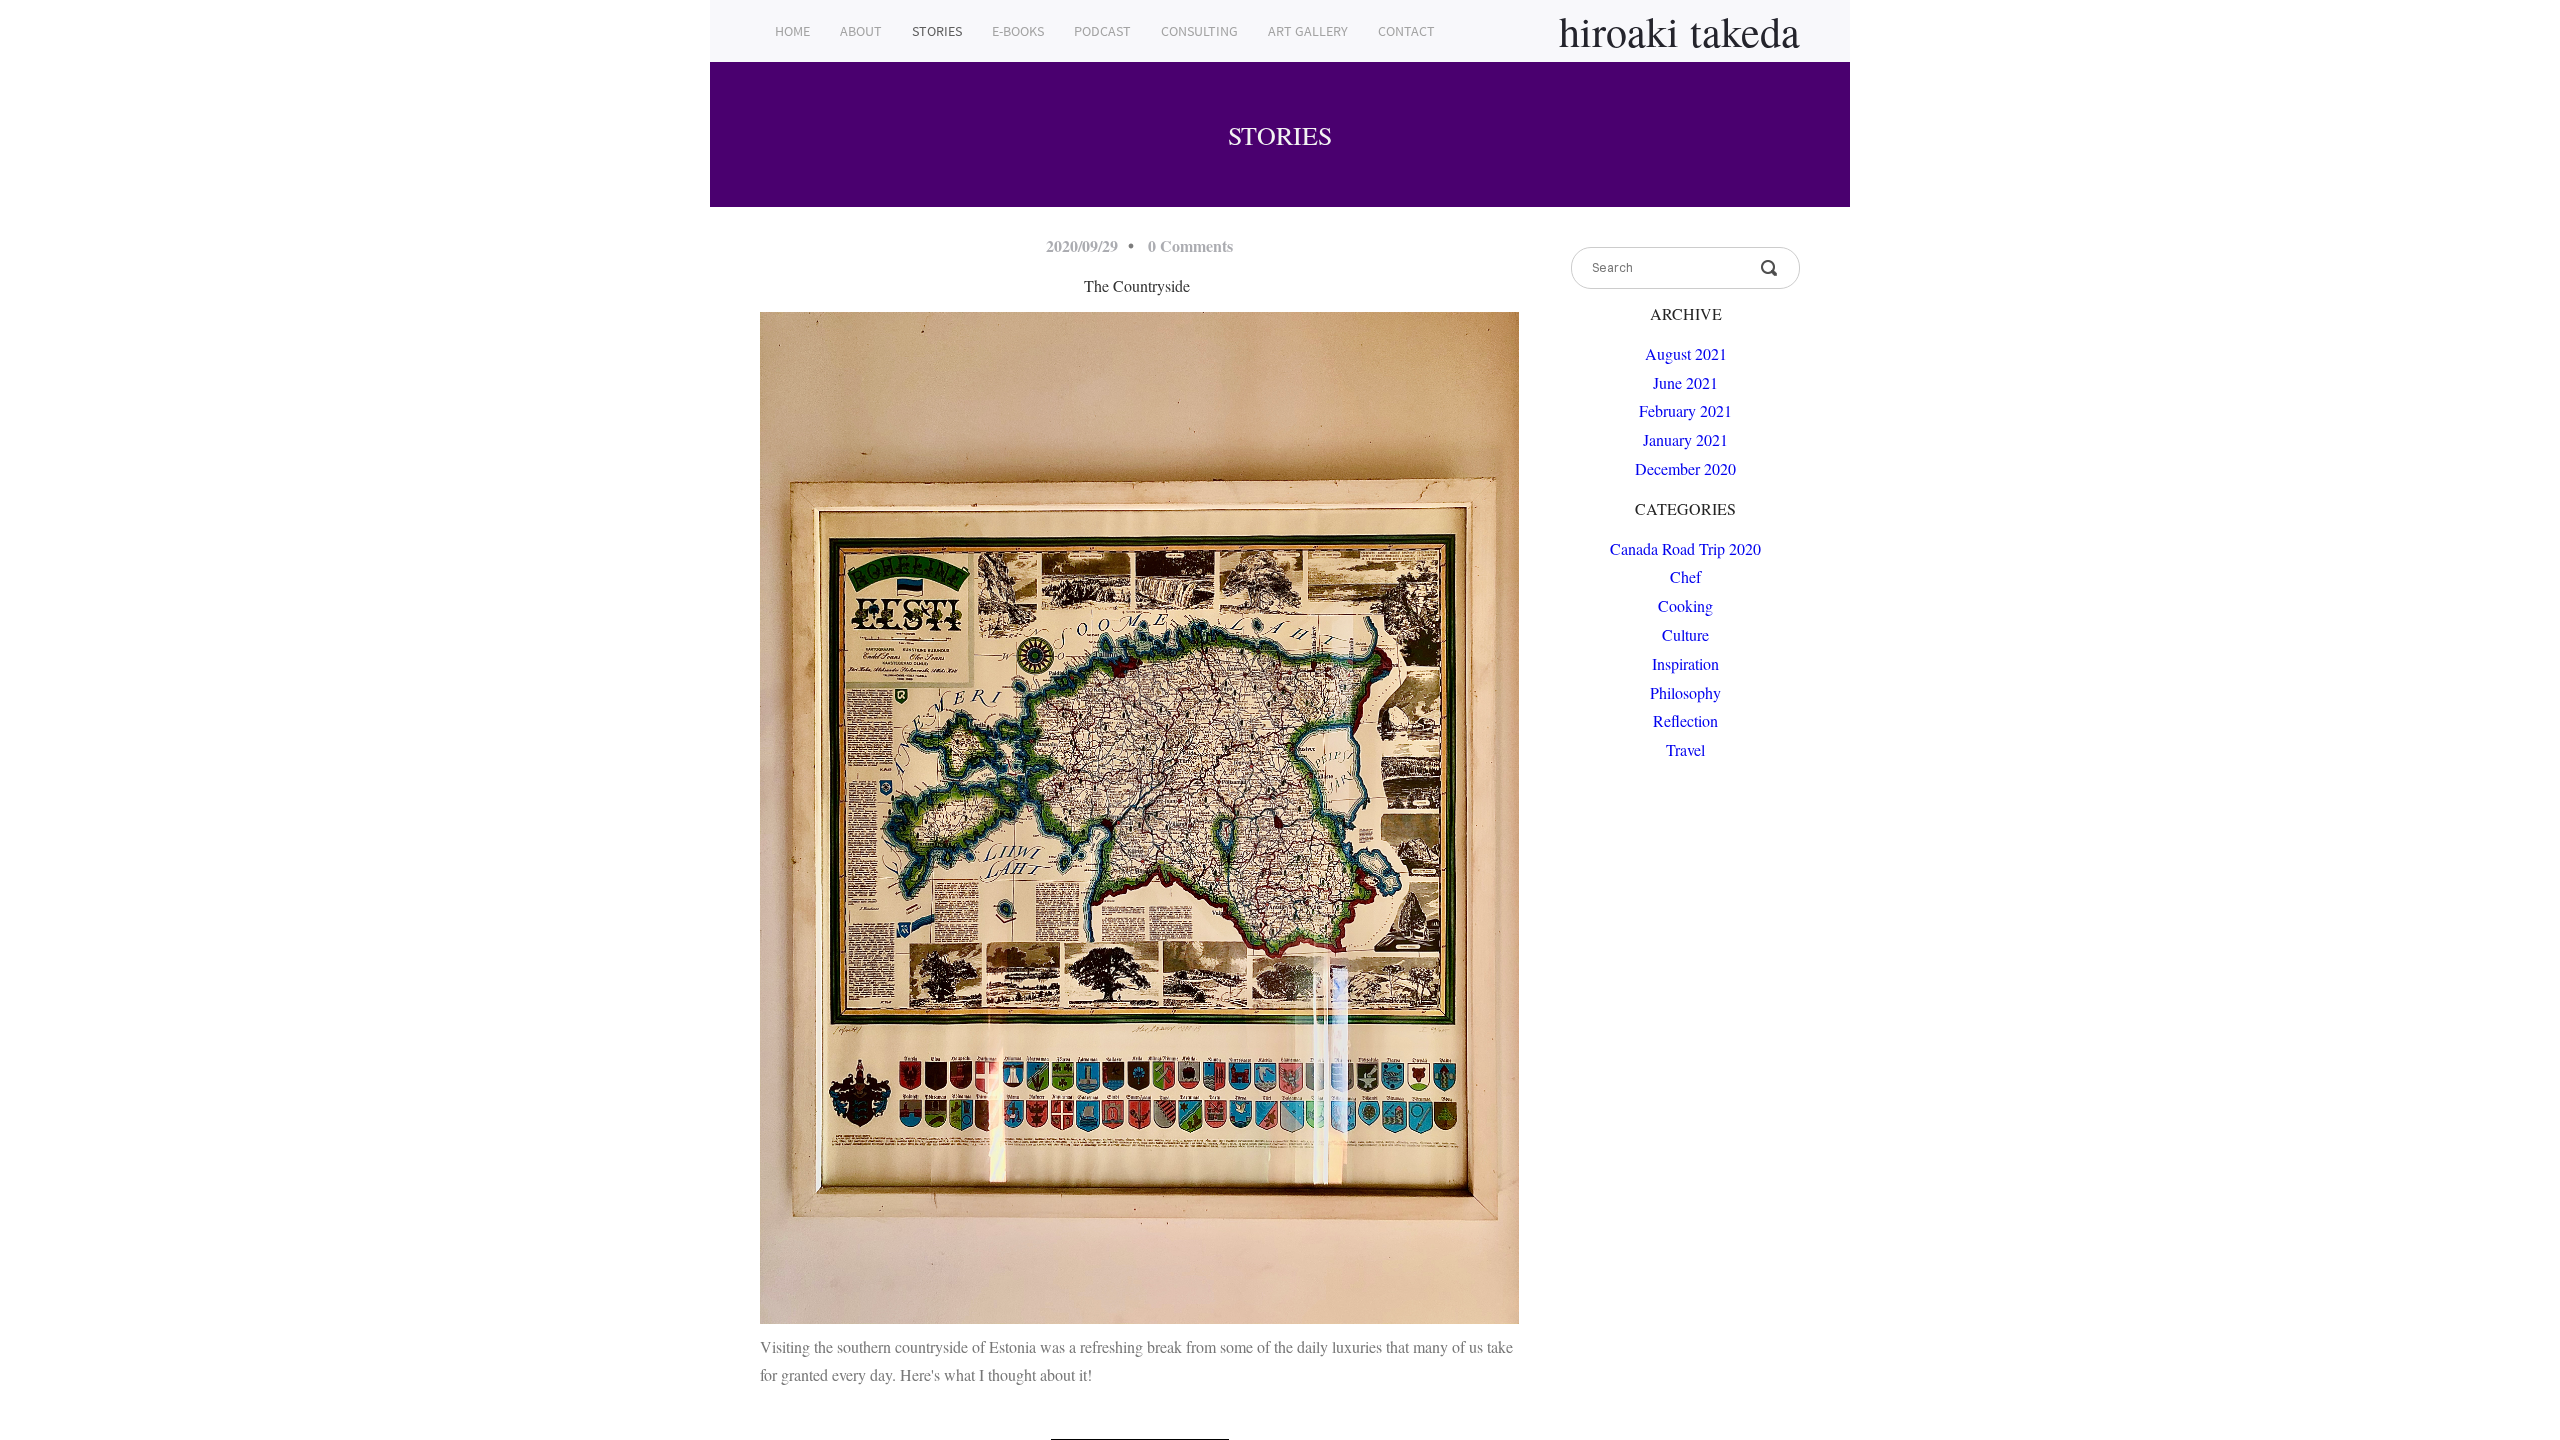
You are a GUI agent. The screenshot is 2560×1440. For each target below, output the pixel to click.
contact (1406, 31)
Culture (1685, 634)
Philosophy (1685, 692)
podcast (1102, 31)
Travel (1685, 749)
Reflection (1685, 720)
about (861, 31)
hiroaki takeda (1679, 31)
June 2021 (1685, 382)
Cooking (1685, 605)
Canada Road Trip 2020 (1685, 548)
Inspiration (1685, 663)
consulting (1199, 31)
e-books (1018, 31)
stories (937, 31)
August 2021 (1686, 353)
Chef (1685, 576)
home (792, 31)
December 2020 (1685, 468)
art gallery (1308, 31)
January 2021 (1685, 439)
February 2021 (1685, 410)
